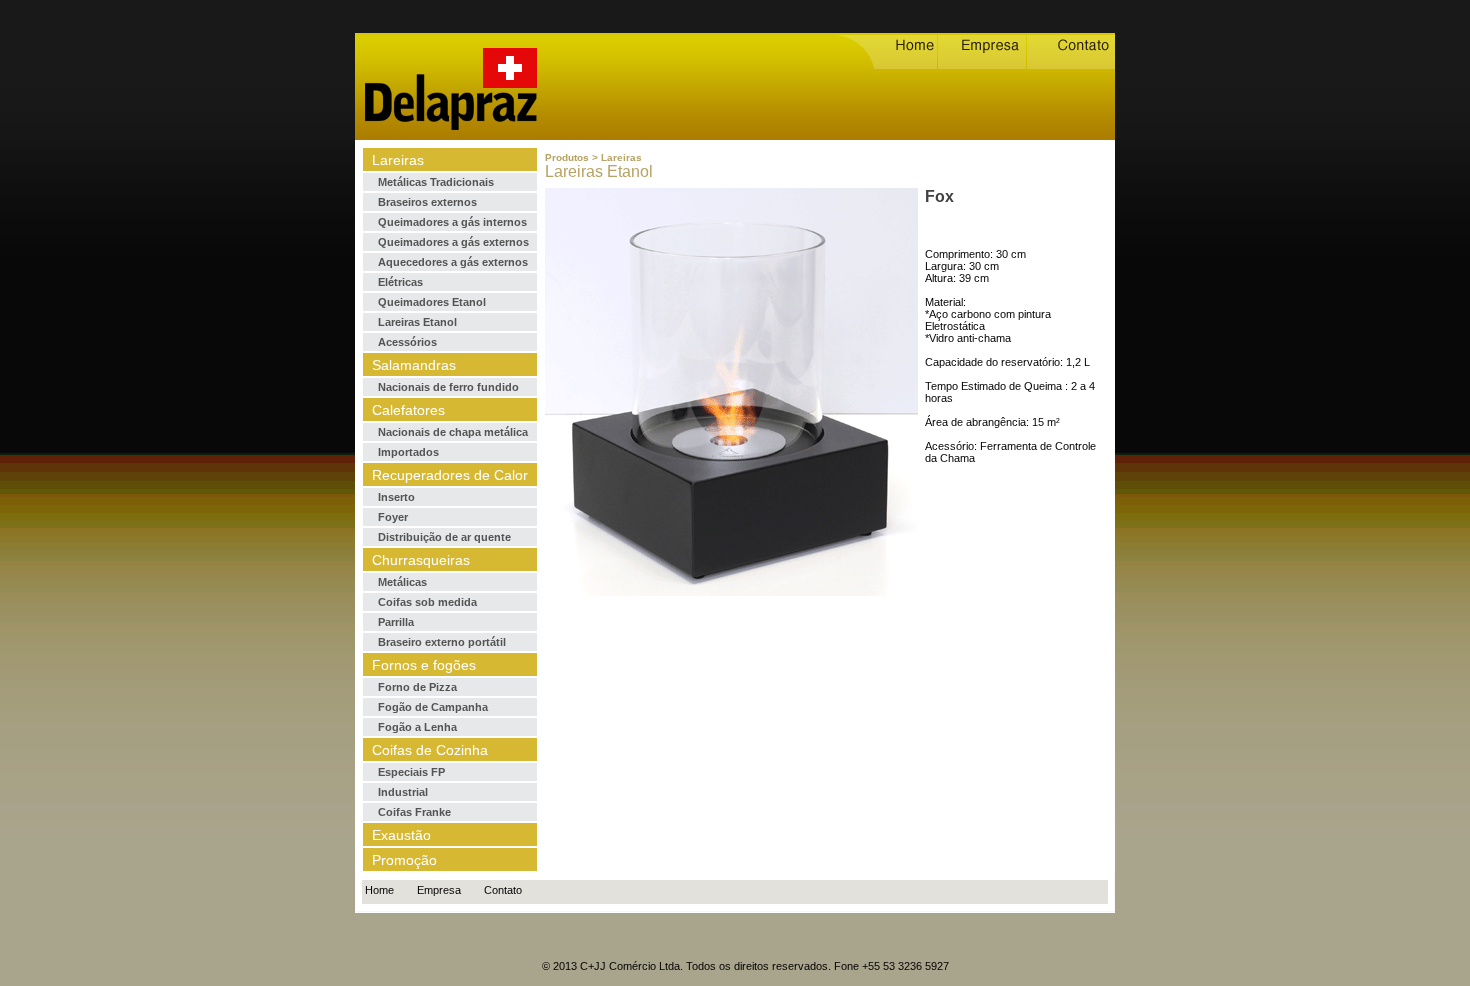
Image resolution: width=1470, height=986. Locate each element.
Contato (503, 890)
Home (379, 890)
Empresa (439, 890)
